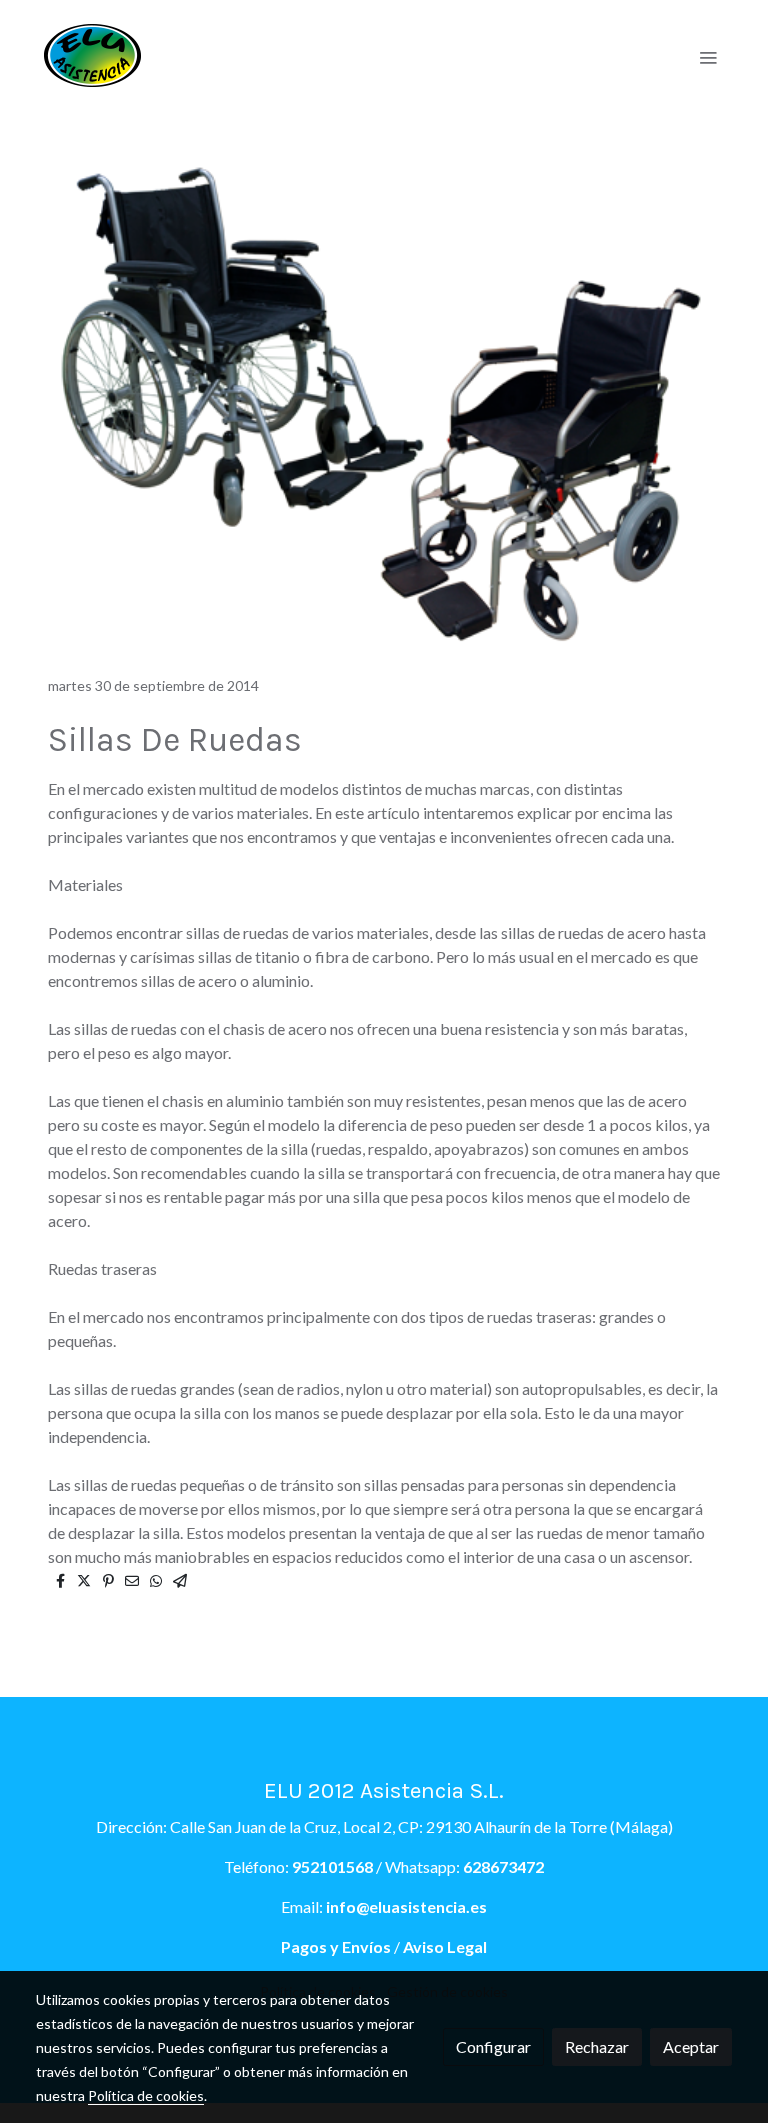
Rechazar (597, 2046)
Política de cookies (146, 2095)
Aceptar (691, 2046)
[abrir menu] (708, 57)
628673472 (503, 1866)
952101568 (332, 1866)
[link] (92, 56)
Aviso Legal (443, 1946)
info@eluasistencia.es (406, 1906)
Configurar (493, 2046)
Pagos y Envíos (336, 1946)
